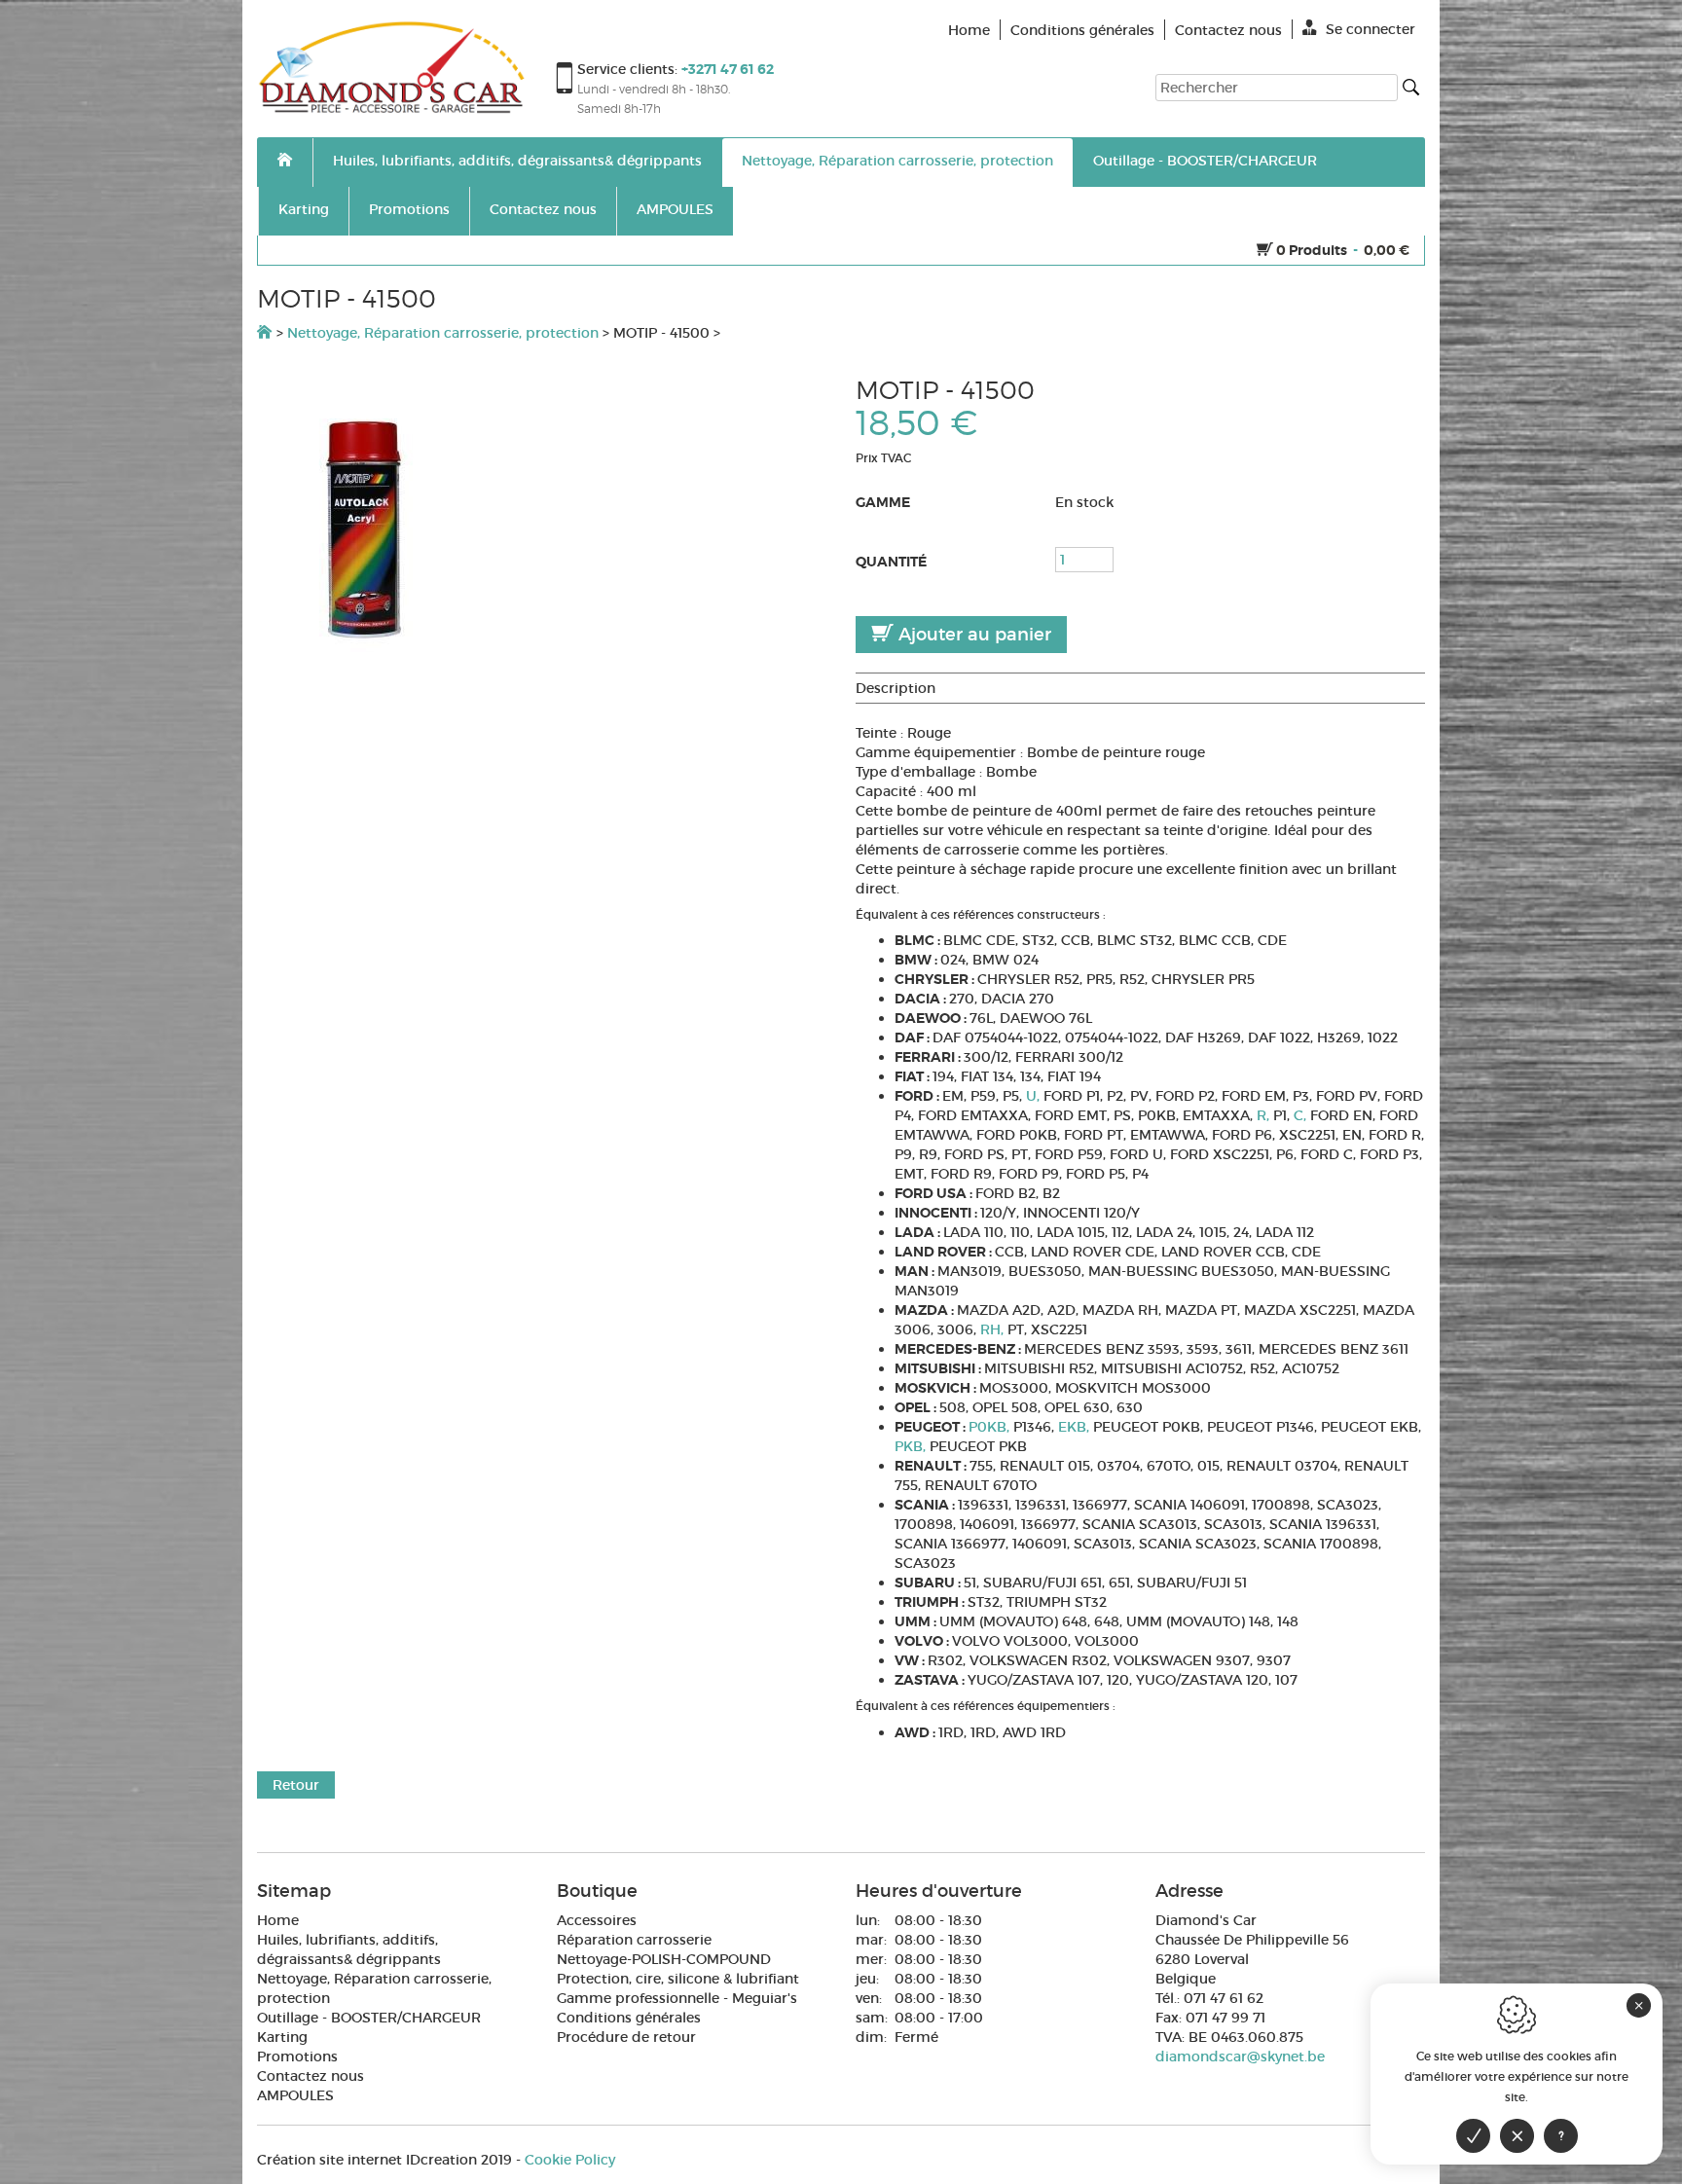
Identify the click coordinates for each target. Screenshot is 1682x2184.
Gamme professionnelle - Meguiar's (677, 1998)
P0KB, (991, 1427)
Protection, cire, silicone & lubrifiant (678, 1979)
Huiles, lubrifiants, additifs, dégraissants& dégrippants (517, 161)
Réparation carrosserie (634, 1940)
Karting (304, 209)
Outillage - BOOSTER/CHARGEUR (1205, 161)
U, (1035, 1096)
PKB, (912, 1446)
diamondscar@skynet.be (1240, 2057)
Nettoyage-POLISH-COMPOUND (664, 1959)
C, (1302, 1115)
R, (1265, 1115)
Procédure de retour (626, 2037)
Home (278, 1920)
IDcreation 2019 (384, 2160)
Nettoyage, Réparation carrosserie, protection (897, 161)
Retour (296, 1785)
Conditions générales (629, 2018)
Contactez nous (543, 209)
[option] (542, 528)
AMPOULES (675, 209)
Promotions (409, 209)
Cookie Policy (570, 2160)
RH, (994, 1329)
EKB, (1076, 1427)
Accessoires (597, 1920)
